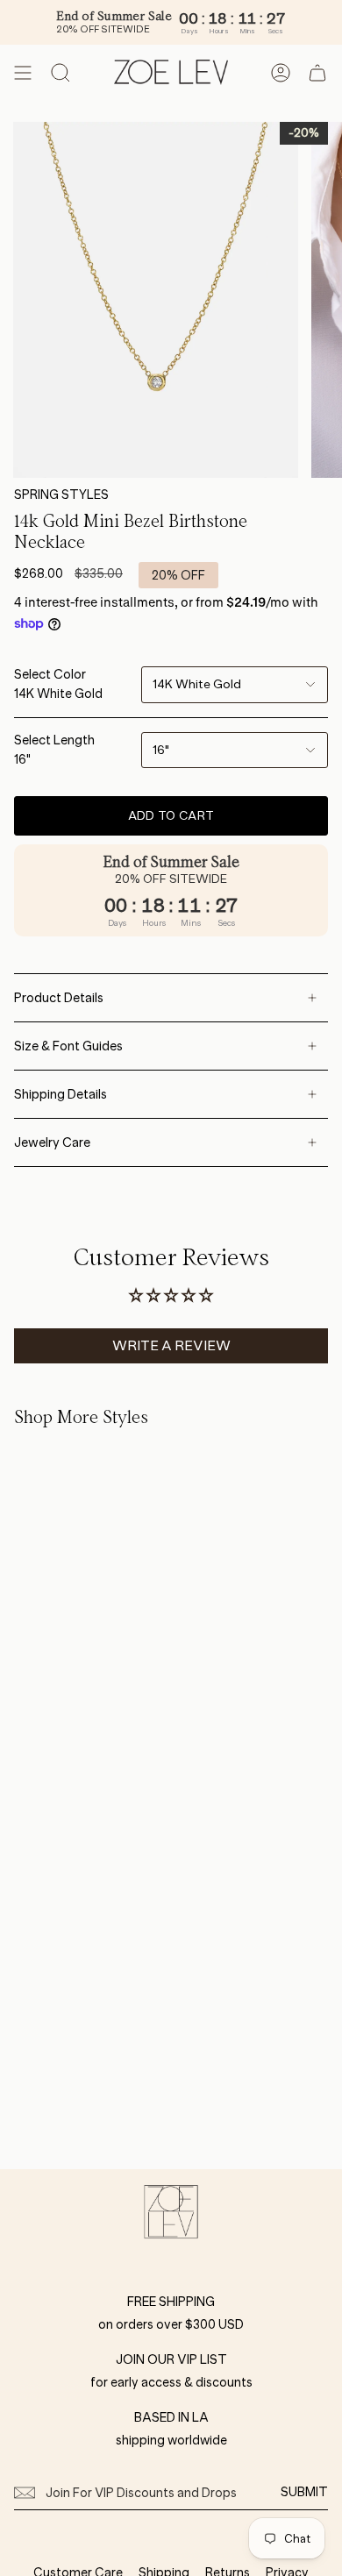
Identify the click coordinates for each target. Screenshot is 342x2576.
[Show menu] (23, 73)
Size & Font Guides (68, 1046)
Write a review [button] (171, 1345)
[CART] (317, 73)
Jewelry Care (52, 1142)
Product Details (59, 998)
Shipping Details (61, 1094)
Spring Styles (61, 495)
